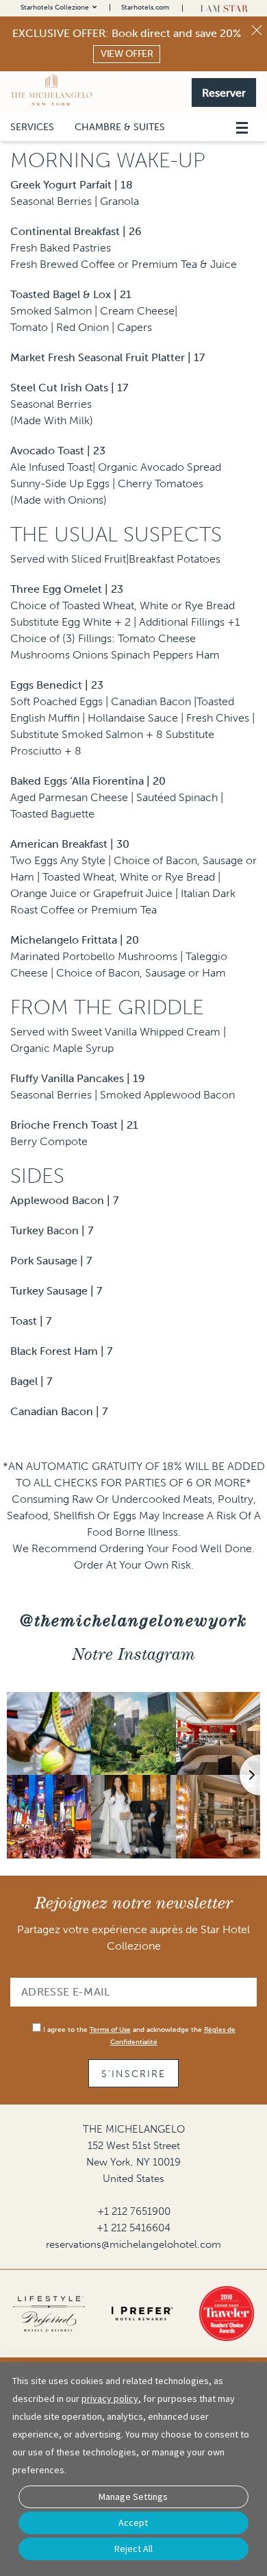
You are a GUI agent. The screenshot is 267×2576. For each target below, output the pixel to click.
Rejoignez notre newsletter (134, 1903)
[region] (241, 111)
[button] (224, 91)
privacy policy (110, 2399)
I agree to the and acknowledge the (138, 2036)
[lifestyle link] (49, 2314)
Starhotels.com (145, 8)
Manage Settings (133, 2497)
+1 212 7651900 (134, 2211)
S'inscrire (133, 2074)
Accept (133, 2523)
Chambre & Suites (120, 127)
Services (32, 127)
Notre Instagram (134, 1654)
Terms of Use (110, 2030)
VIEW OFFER (127, 54)
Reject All (133, 2549)
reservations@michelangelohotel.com (133, 2244)
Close (257, 30)
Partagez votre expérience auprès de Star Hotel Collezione (133, 1938)
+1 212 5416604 (133, 2228)
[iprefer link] (142, 2314)
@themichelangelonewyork (133, 1620)
